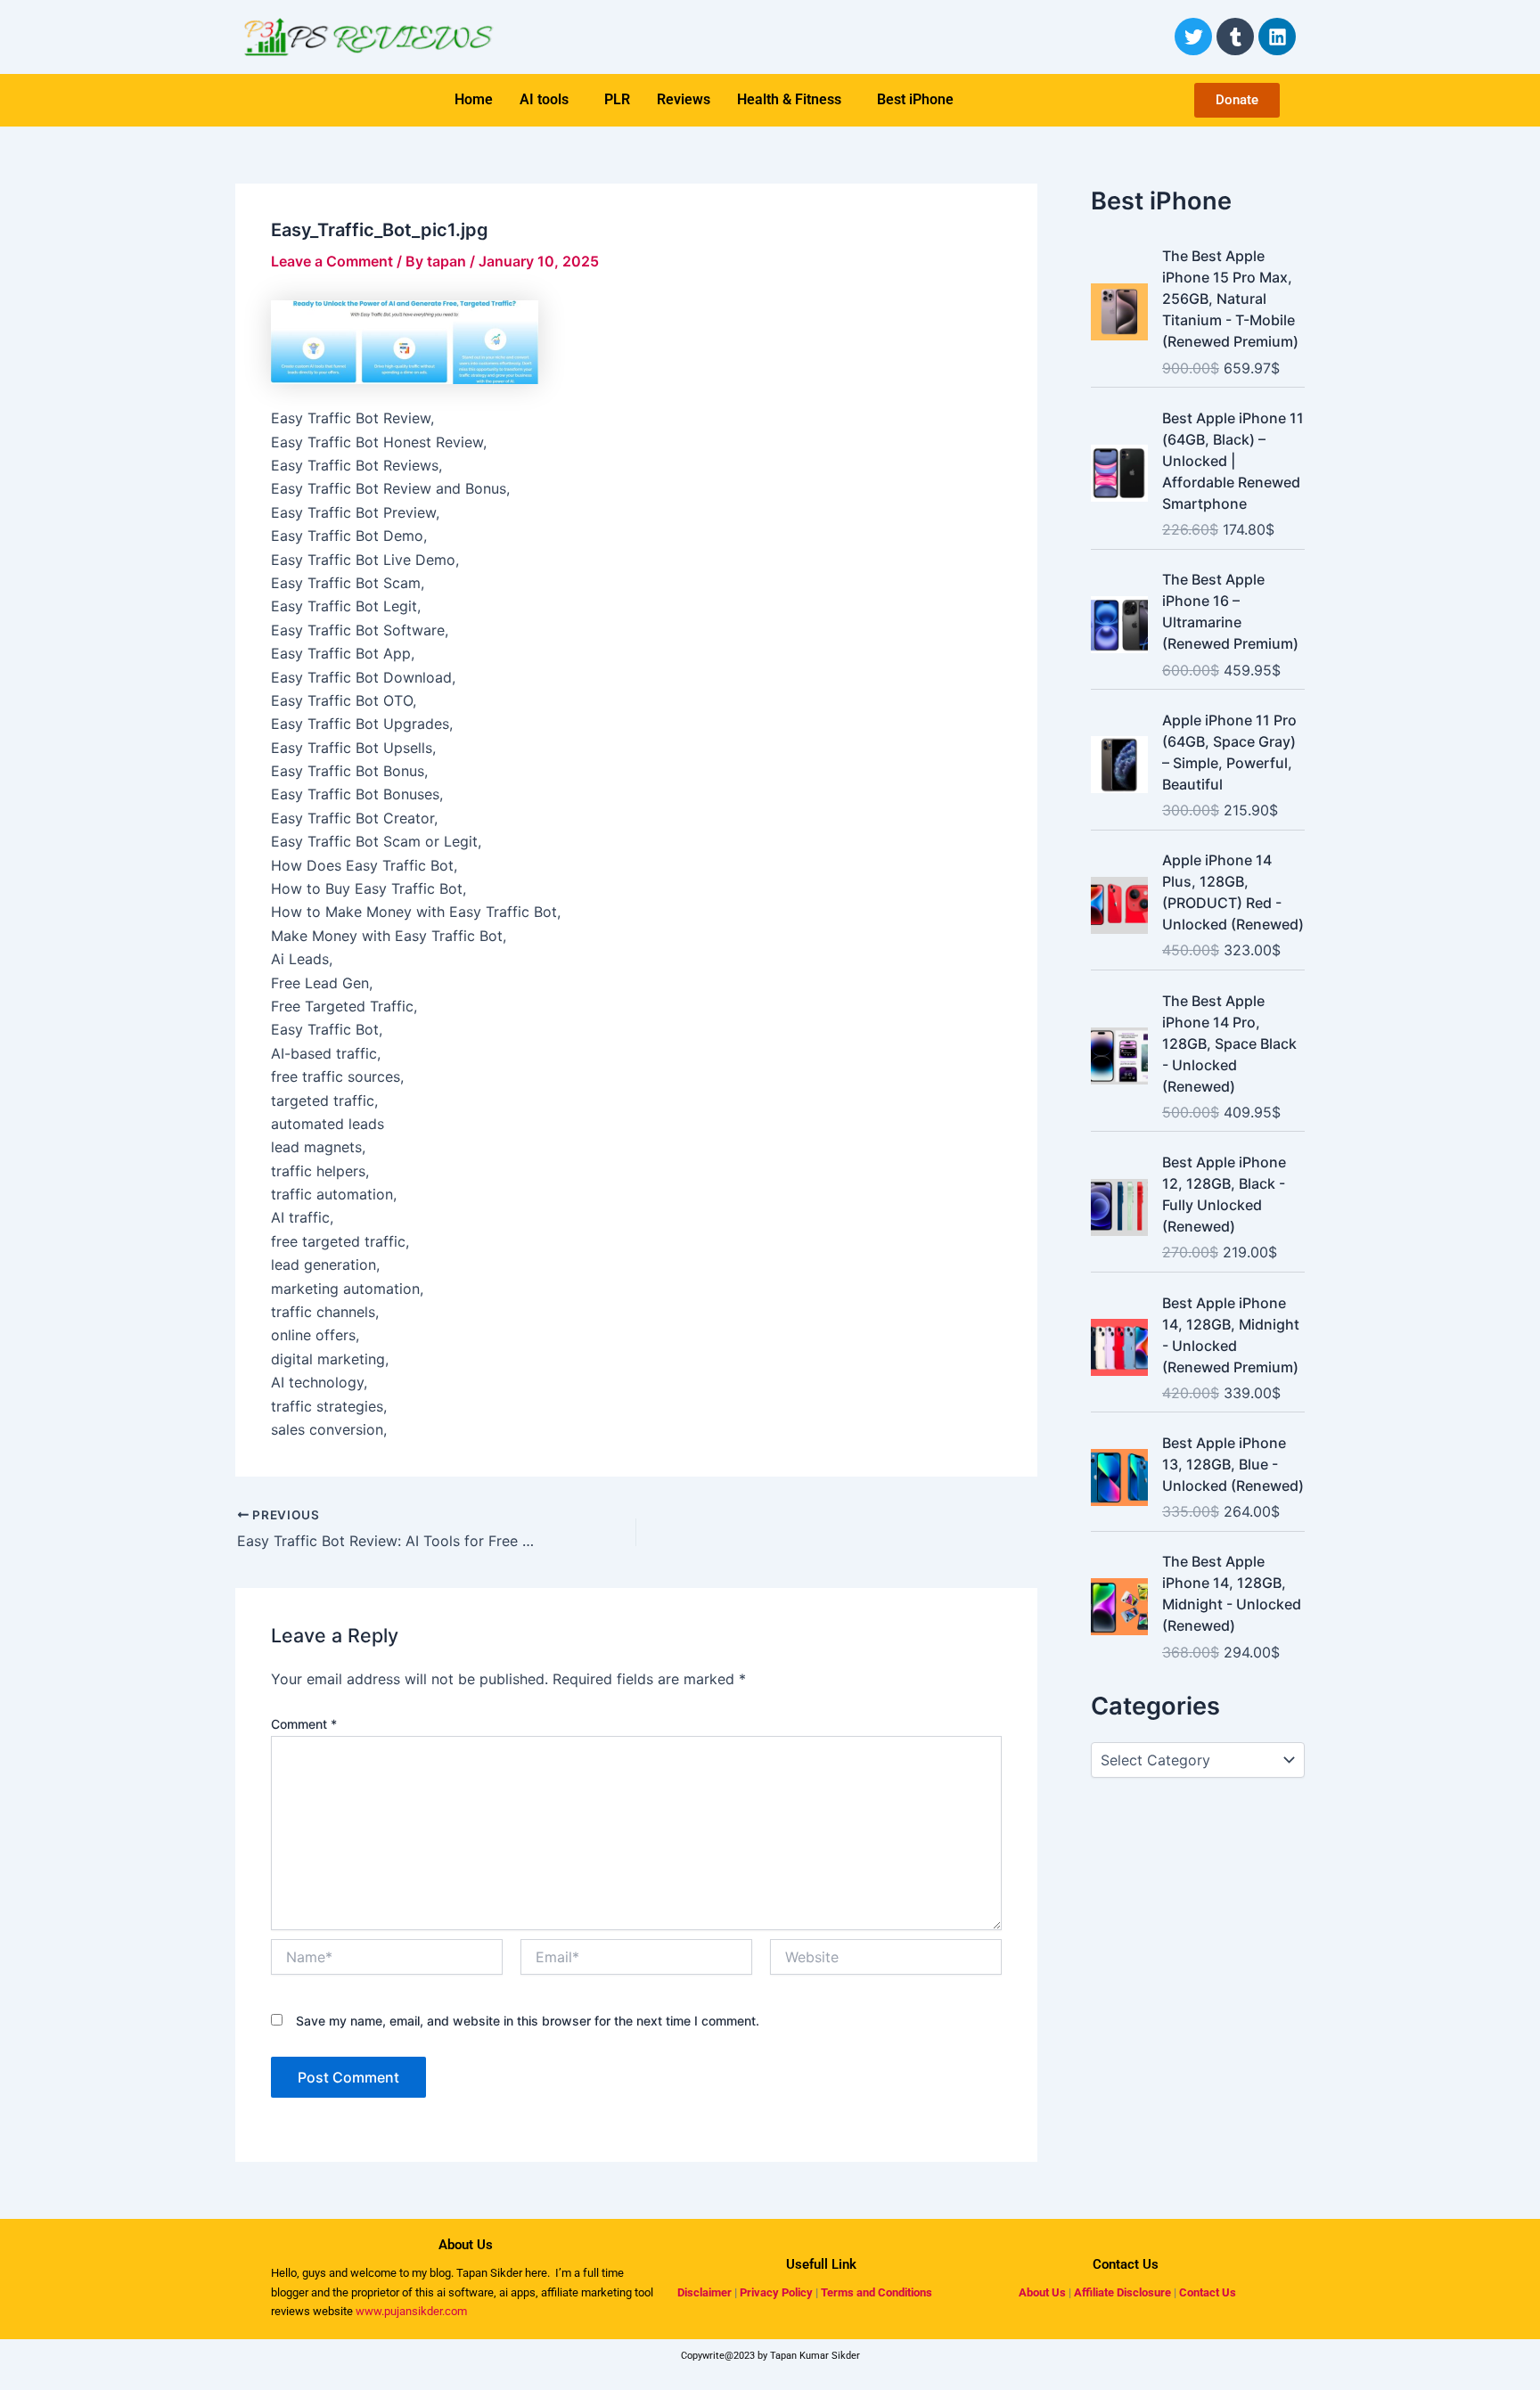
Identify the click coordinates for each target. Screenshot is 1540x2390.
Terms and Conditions (876, 2292)
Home (474, 99)
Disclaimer (704, 2292)
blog (439, 2273)
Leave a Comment (332, 261)
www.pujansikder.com (411, 2311)
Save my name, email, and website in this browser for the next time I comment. (528, 2021)
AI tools (544, 99)
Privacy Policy (776, 2292)
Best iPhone (915, 99)
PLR (617, 99)
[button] (549, 100)
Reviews (684, 99)
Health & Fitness (789, 99)
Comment (304, 1724)
